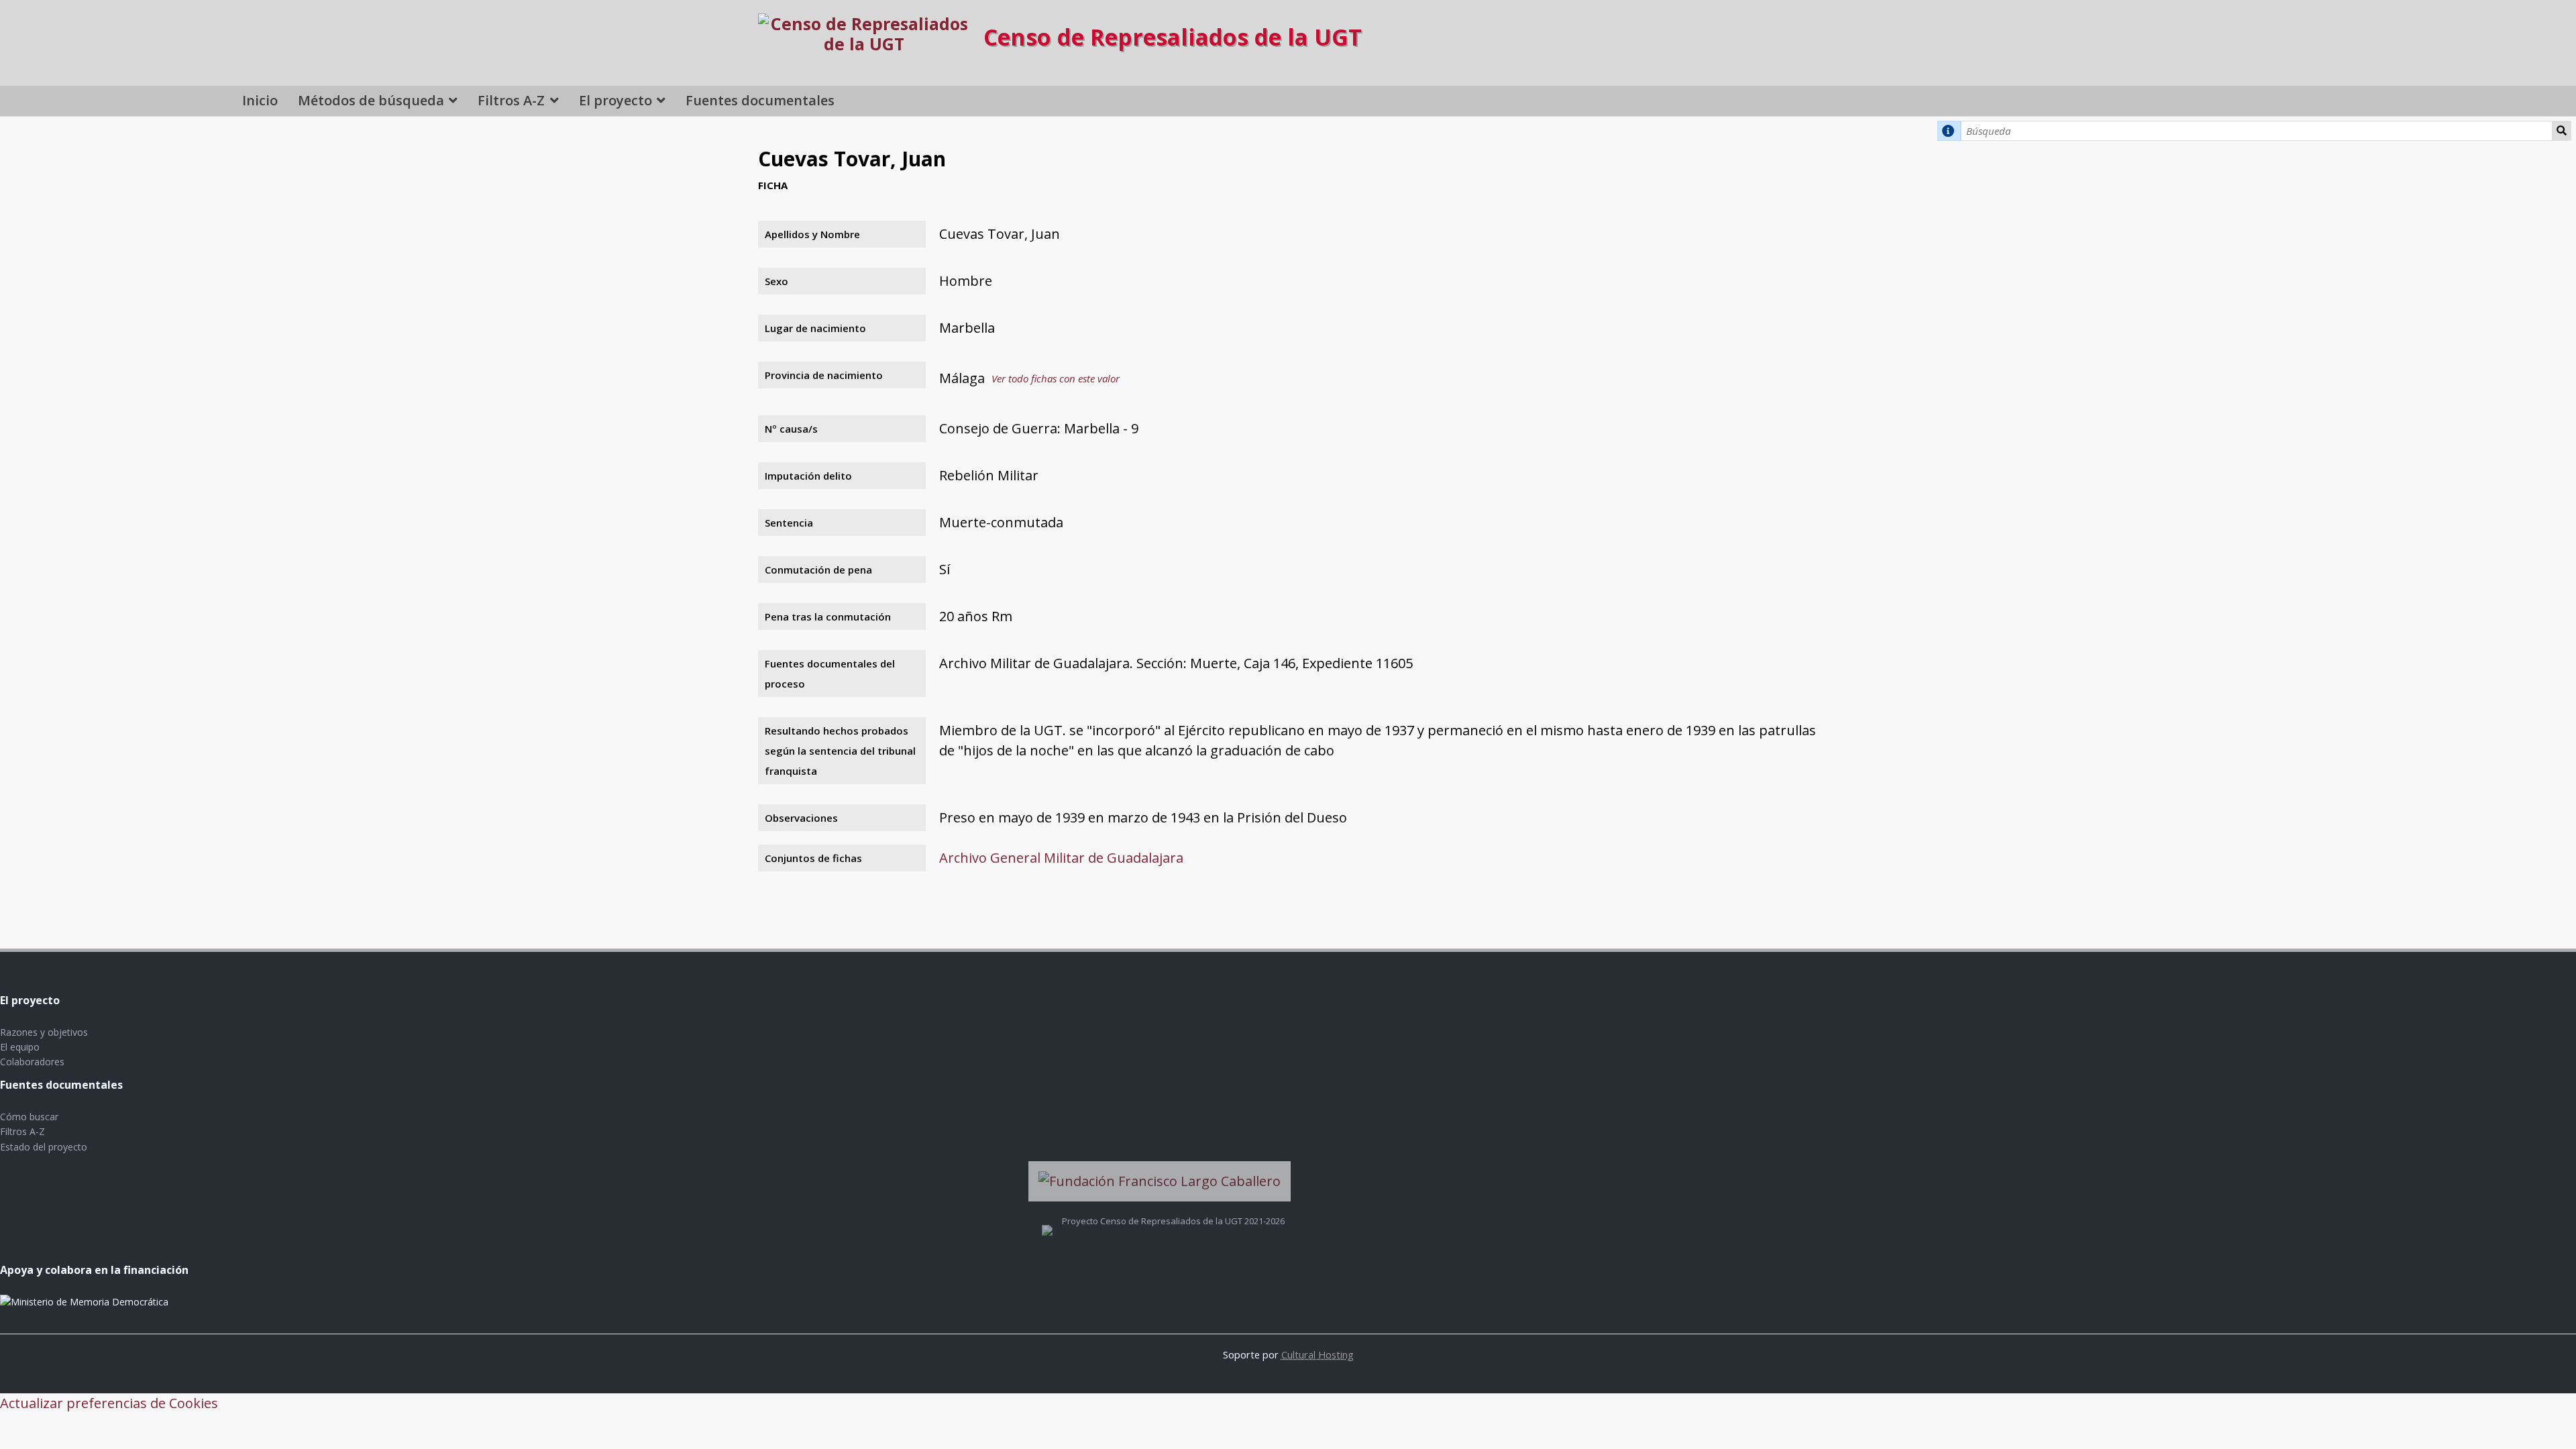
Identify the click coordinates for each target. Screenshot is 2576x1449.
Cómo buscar (29, 1117)
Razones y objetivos (44, 1032)
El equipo (20, 1047)
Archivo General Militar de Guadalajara (1061, 858)
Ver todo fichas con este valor (1056, 378)
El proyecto (615, 100)
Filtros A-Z (511, 100)
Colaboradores (32, 1062)
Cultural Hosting (1318, 1354)
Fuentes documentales (760, 100)
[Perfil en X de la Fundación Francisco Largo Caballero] (1047, 1221)
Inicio (260, 100)
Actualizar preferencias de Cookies (109, 1403)
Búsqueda (2562, 131)
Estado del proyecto (44, 1147)
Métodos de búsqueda (371, 100)
